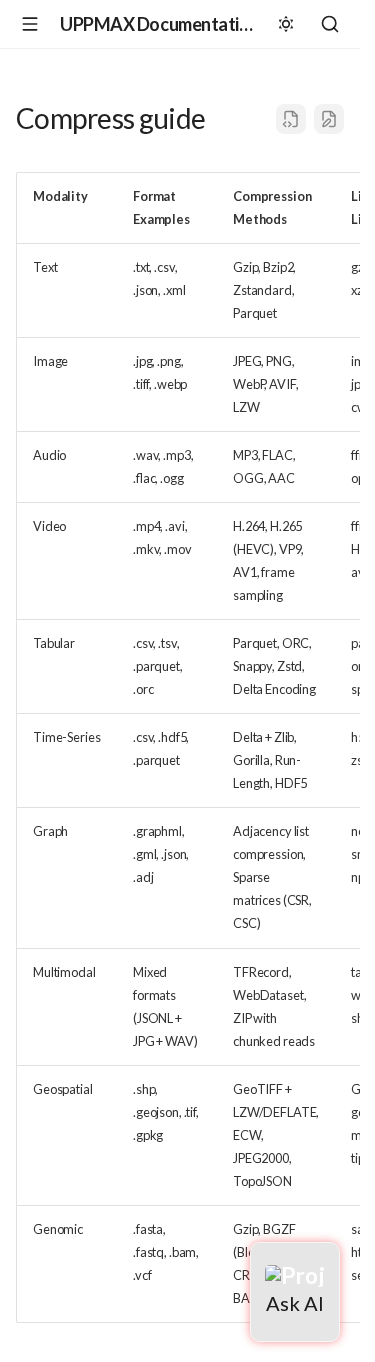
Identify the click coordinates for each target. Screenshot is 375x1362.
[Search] (330, 24)
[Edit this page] (329, 119)
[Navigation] (30, 24)
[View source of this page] (291, 119)
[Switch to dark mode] (286, 24)
